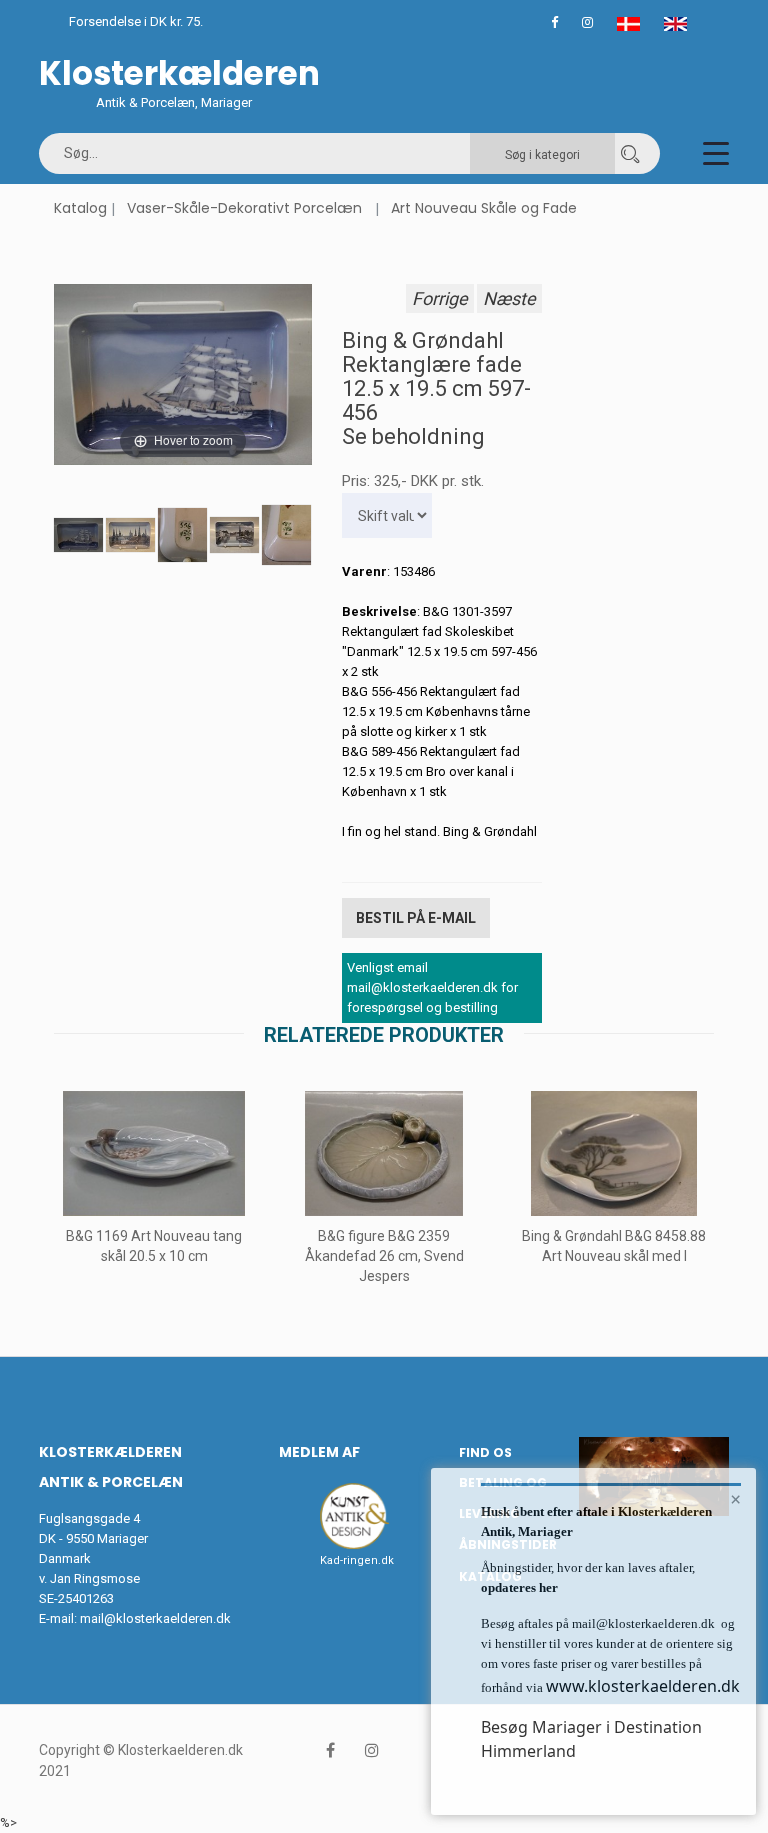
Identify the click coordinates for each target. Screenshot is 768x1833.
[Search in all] (630, 153)
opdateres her (519, 1587)
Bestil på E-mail (416, 918)
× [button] (735, 1499)
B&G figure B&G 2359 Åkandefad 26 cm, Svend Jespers (384, 1256)
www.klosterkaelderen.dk (643, 1686)
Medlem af (319, 1452)
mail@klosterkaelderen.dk (155, 1618)
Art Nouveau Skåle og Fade (484, 208)
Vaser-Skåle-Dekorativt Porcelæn (244, 208)
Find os (485, 1452)
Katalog (80, 208)
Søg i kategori (542, 155)
